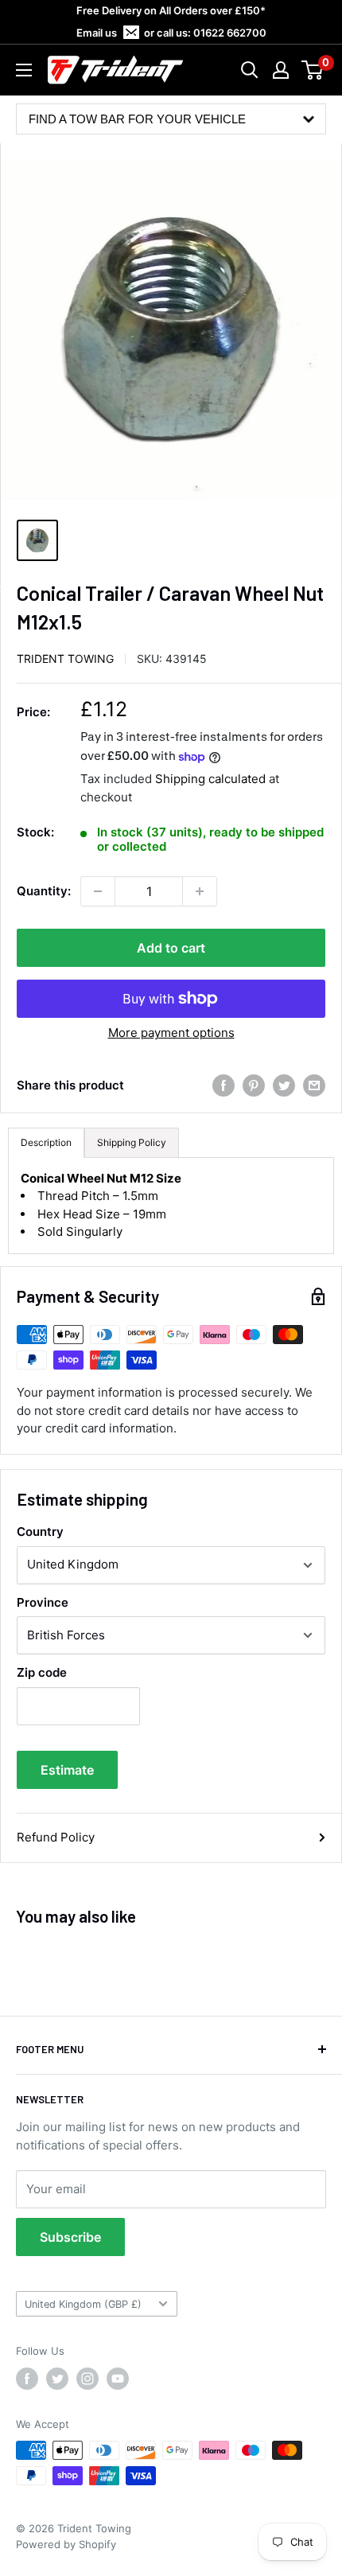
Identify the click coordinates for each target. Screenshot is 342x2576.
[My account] (281, 70)
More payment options (171, 1033)
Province (43, 1602)
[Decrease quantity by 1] (98, 891)
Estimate (67, 1770)
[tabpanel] (171, 1206)
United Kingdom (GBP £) (83, 2304)
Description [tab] (46, 1142)
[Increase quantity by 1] (200, 891)
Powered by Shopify (66, 2544)
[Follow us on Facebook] (27, 2379)
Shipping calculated (210, 779)
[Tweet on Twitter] (284, 1085)
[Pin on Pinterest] (254, 1085)
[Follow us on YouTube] (118, 2379)
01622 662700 (230, 33)
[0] (313, 70)
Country (40, 1532)
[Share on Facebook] (223, 1085)
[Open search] (250, 70)
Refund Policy (56, 1837)
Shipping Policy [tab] (132, 1142)
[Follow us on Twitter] (57, 2379)
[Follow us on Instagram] (87, 2379)
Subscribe (70, 2237)
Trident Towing (65, 659)
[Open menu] (24, 70)
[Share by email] (314, 1085)
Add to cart (171, 948)
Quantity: (44, 891)
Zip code (42, 1672)
